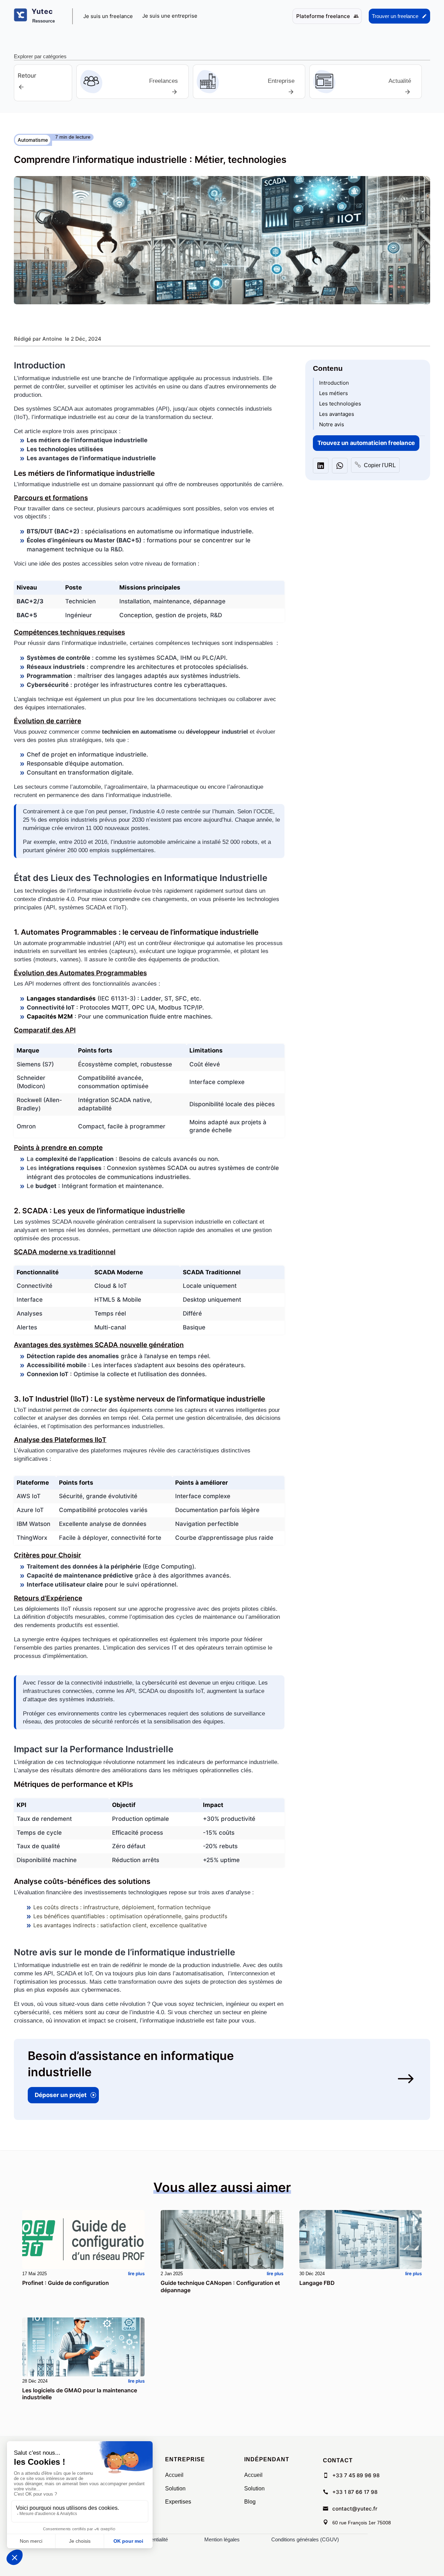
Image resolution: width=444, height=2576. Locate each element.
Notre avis (332, 424)
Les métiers (334, 393)
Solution (175, 2488)
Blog (250, 2502)
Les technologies (340, 404)
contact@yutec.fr (355, 2509)
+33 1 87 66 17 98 (355, 2492)
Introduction (334, 383)
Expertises (178, 2502)
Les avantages (337, 414)
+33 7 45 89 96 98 (356, 2475)
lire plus (136, 2273)
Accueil (174, 2475)
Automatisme (33, 140)
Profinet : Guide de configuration (66, 2283)
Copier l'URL (375, 465)
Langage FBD (317, 2283)
